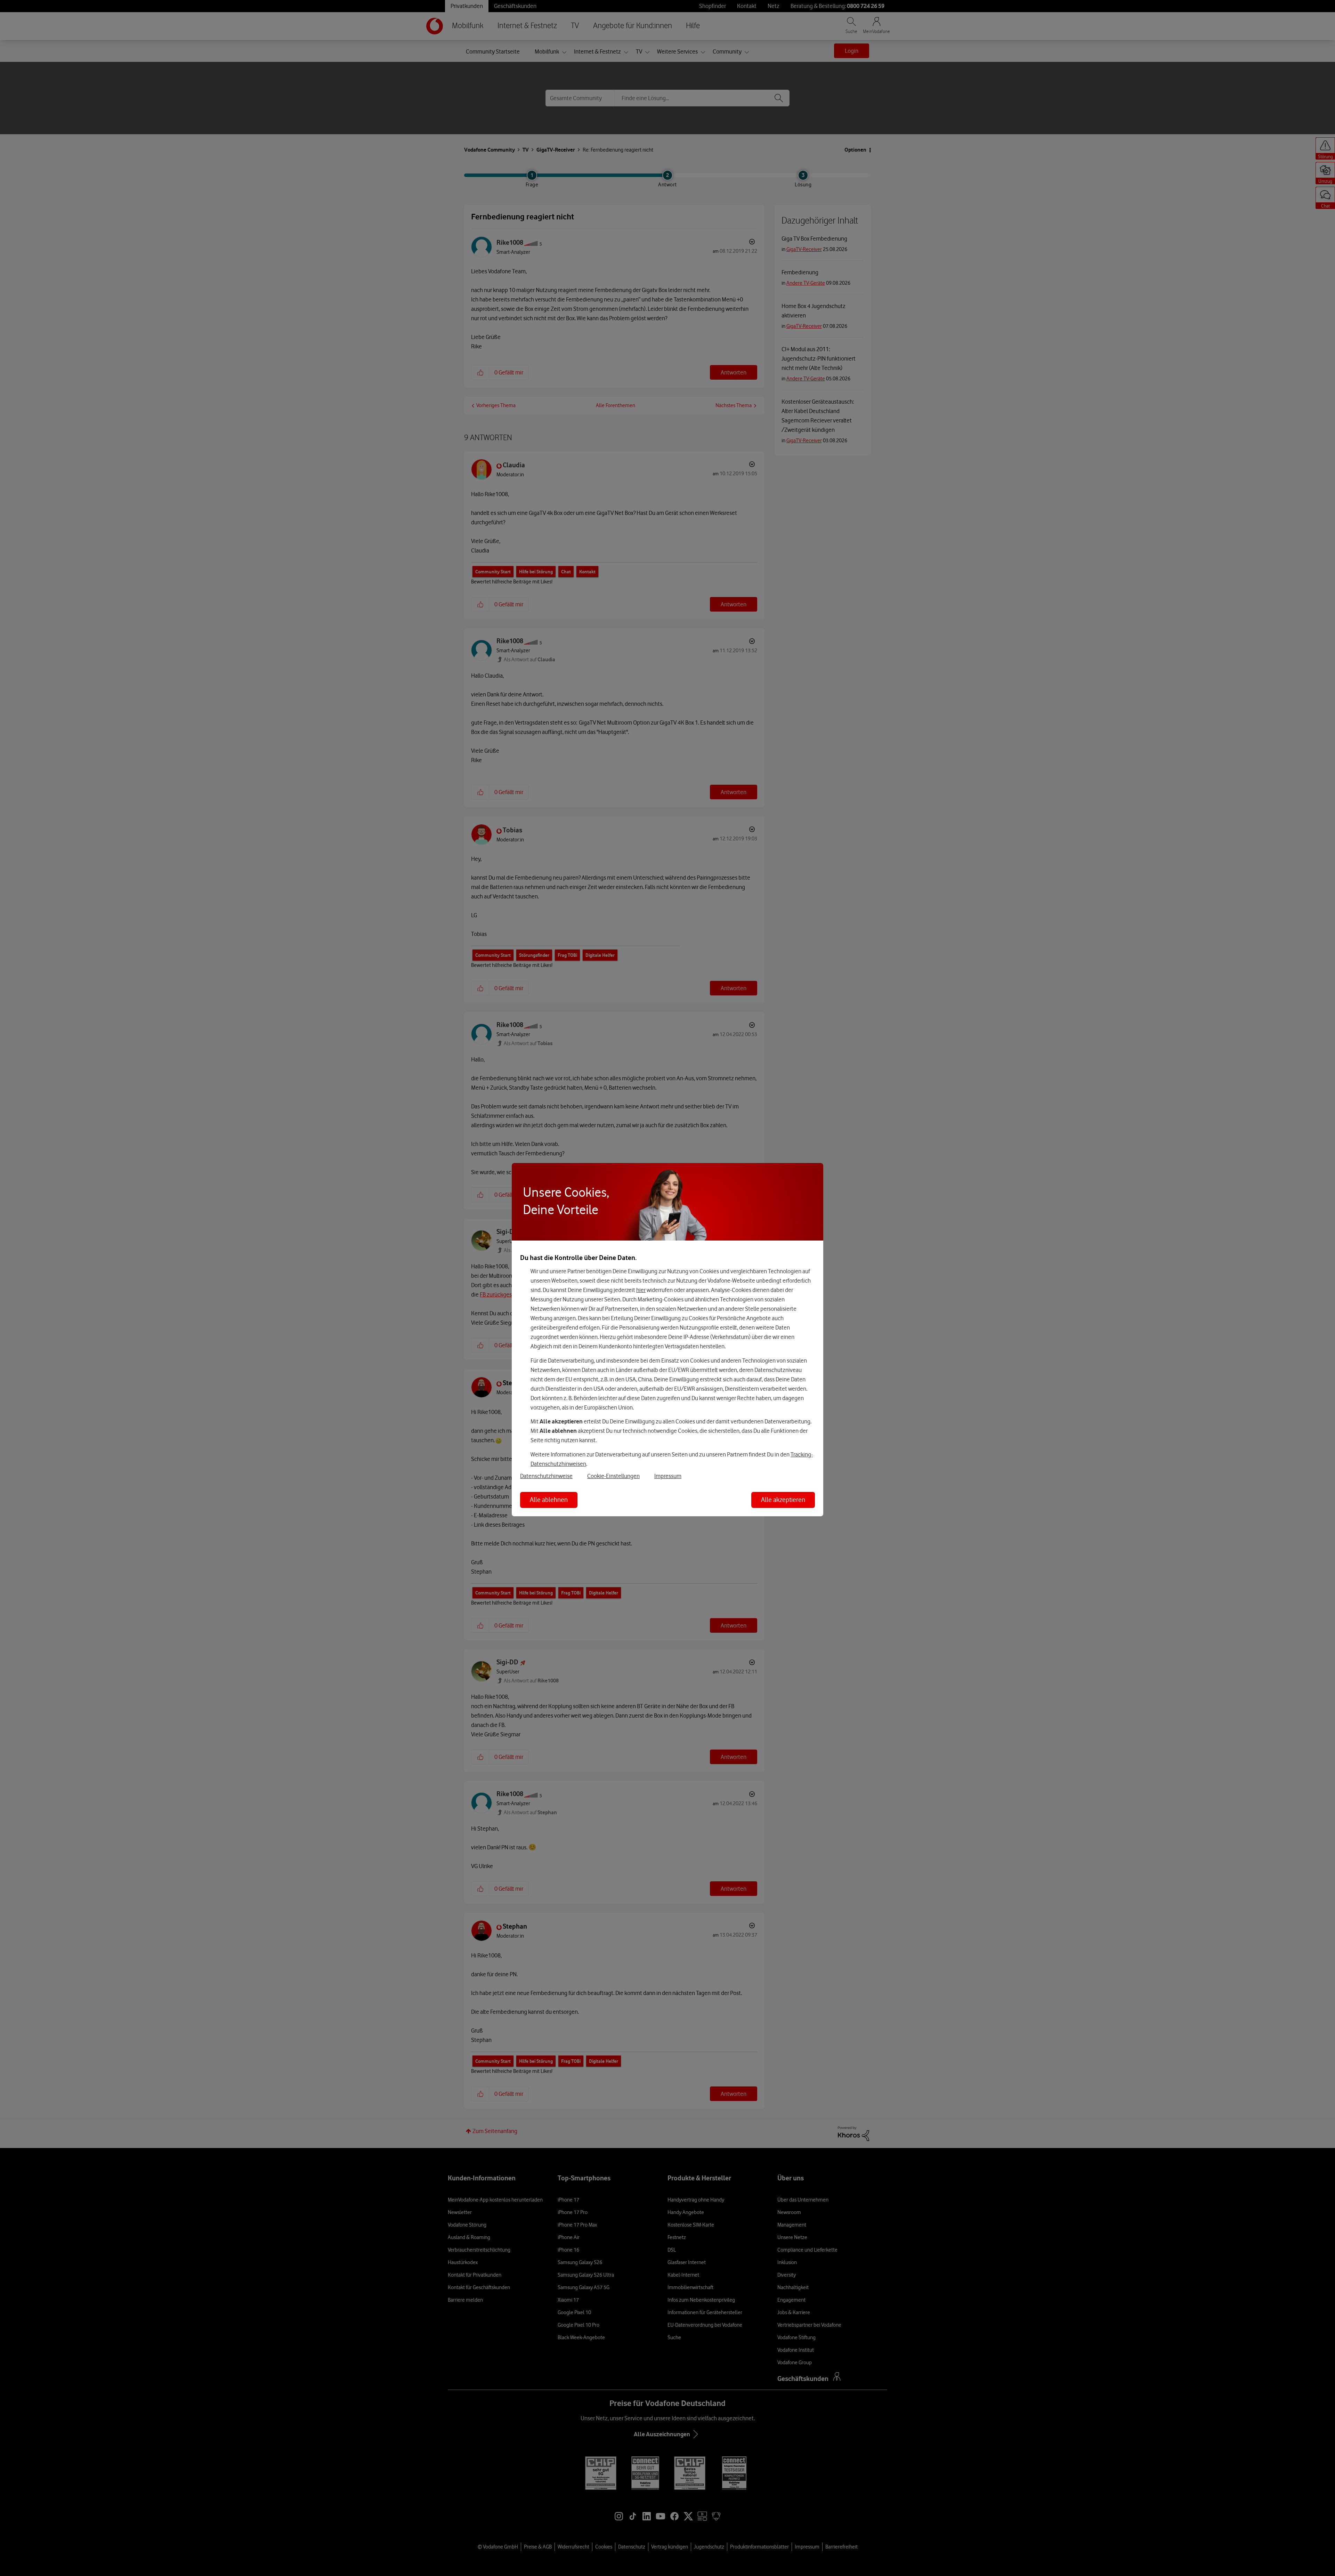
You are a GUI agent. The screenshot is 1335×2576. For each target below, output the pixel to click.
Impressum (668, 1476)
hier (641, 1290)
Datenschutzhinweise (546, 1476)
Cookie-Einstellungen (613, 1476)
